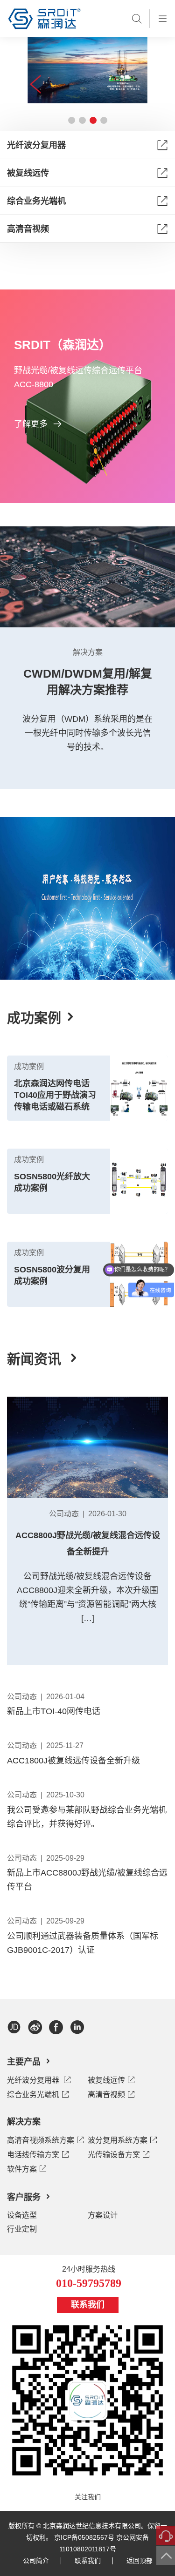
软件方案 (22, 2169)
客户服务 (24, 2197)
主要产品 (24, 2062)
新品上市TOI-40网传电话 (54, 1711)
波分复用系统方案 (118, 2140)
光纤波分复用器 (36, 145)
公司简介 (36, 2561)
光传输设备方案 (114, 2155)
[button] (72, 120)
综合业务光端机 (36, 201)
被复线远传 (28, 173)
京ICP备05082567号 (84, 2537)
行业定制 (22, 2229)
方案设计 (103, 2215)
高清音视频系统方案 (41, 2140)
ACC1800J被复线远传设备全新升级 (73, 1761)
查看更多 (87, 1017)
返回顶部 (140, 2561)
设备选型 (22, 2215)
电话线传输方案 (33, 2155)
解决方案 (24, 2122)
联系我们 (88, 2305)
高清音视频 (28, 229)
